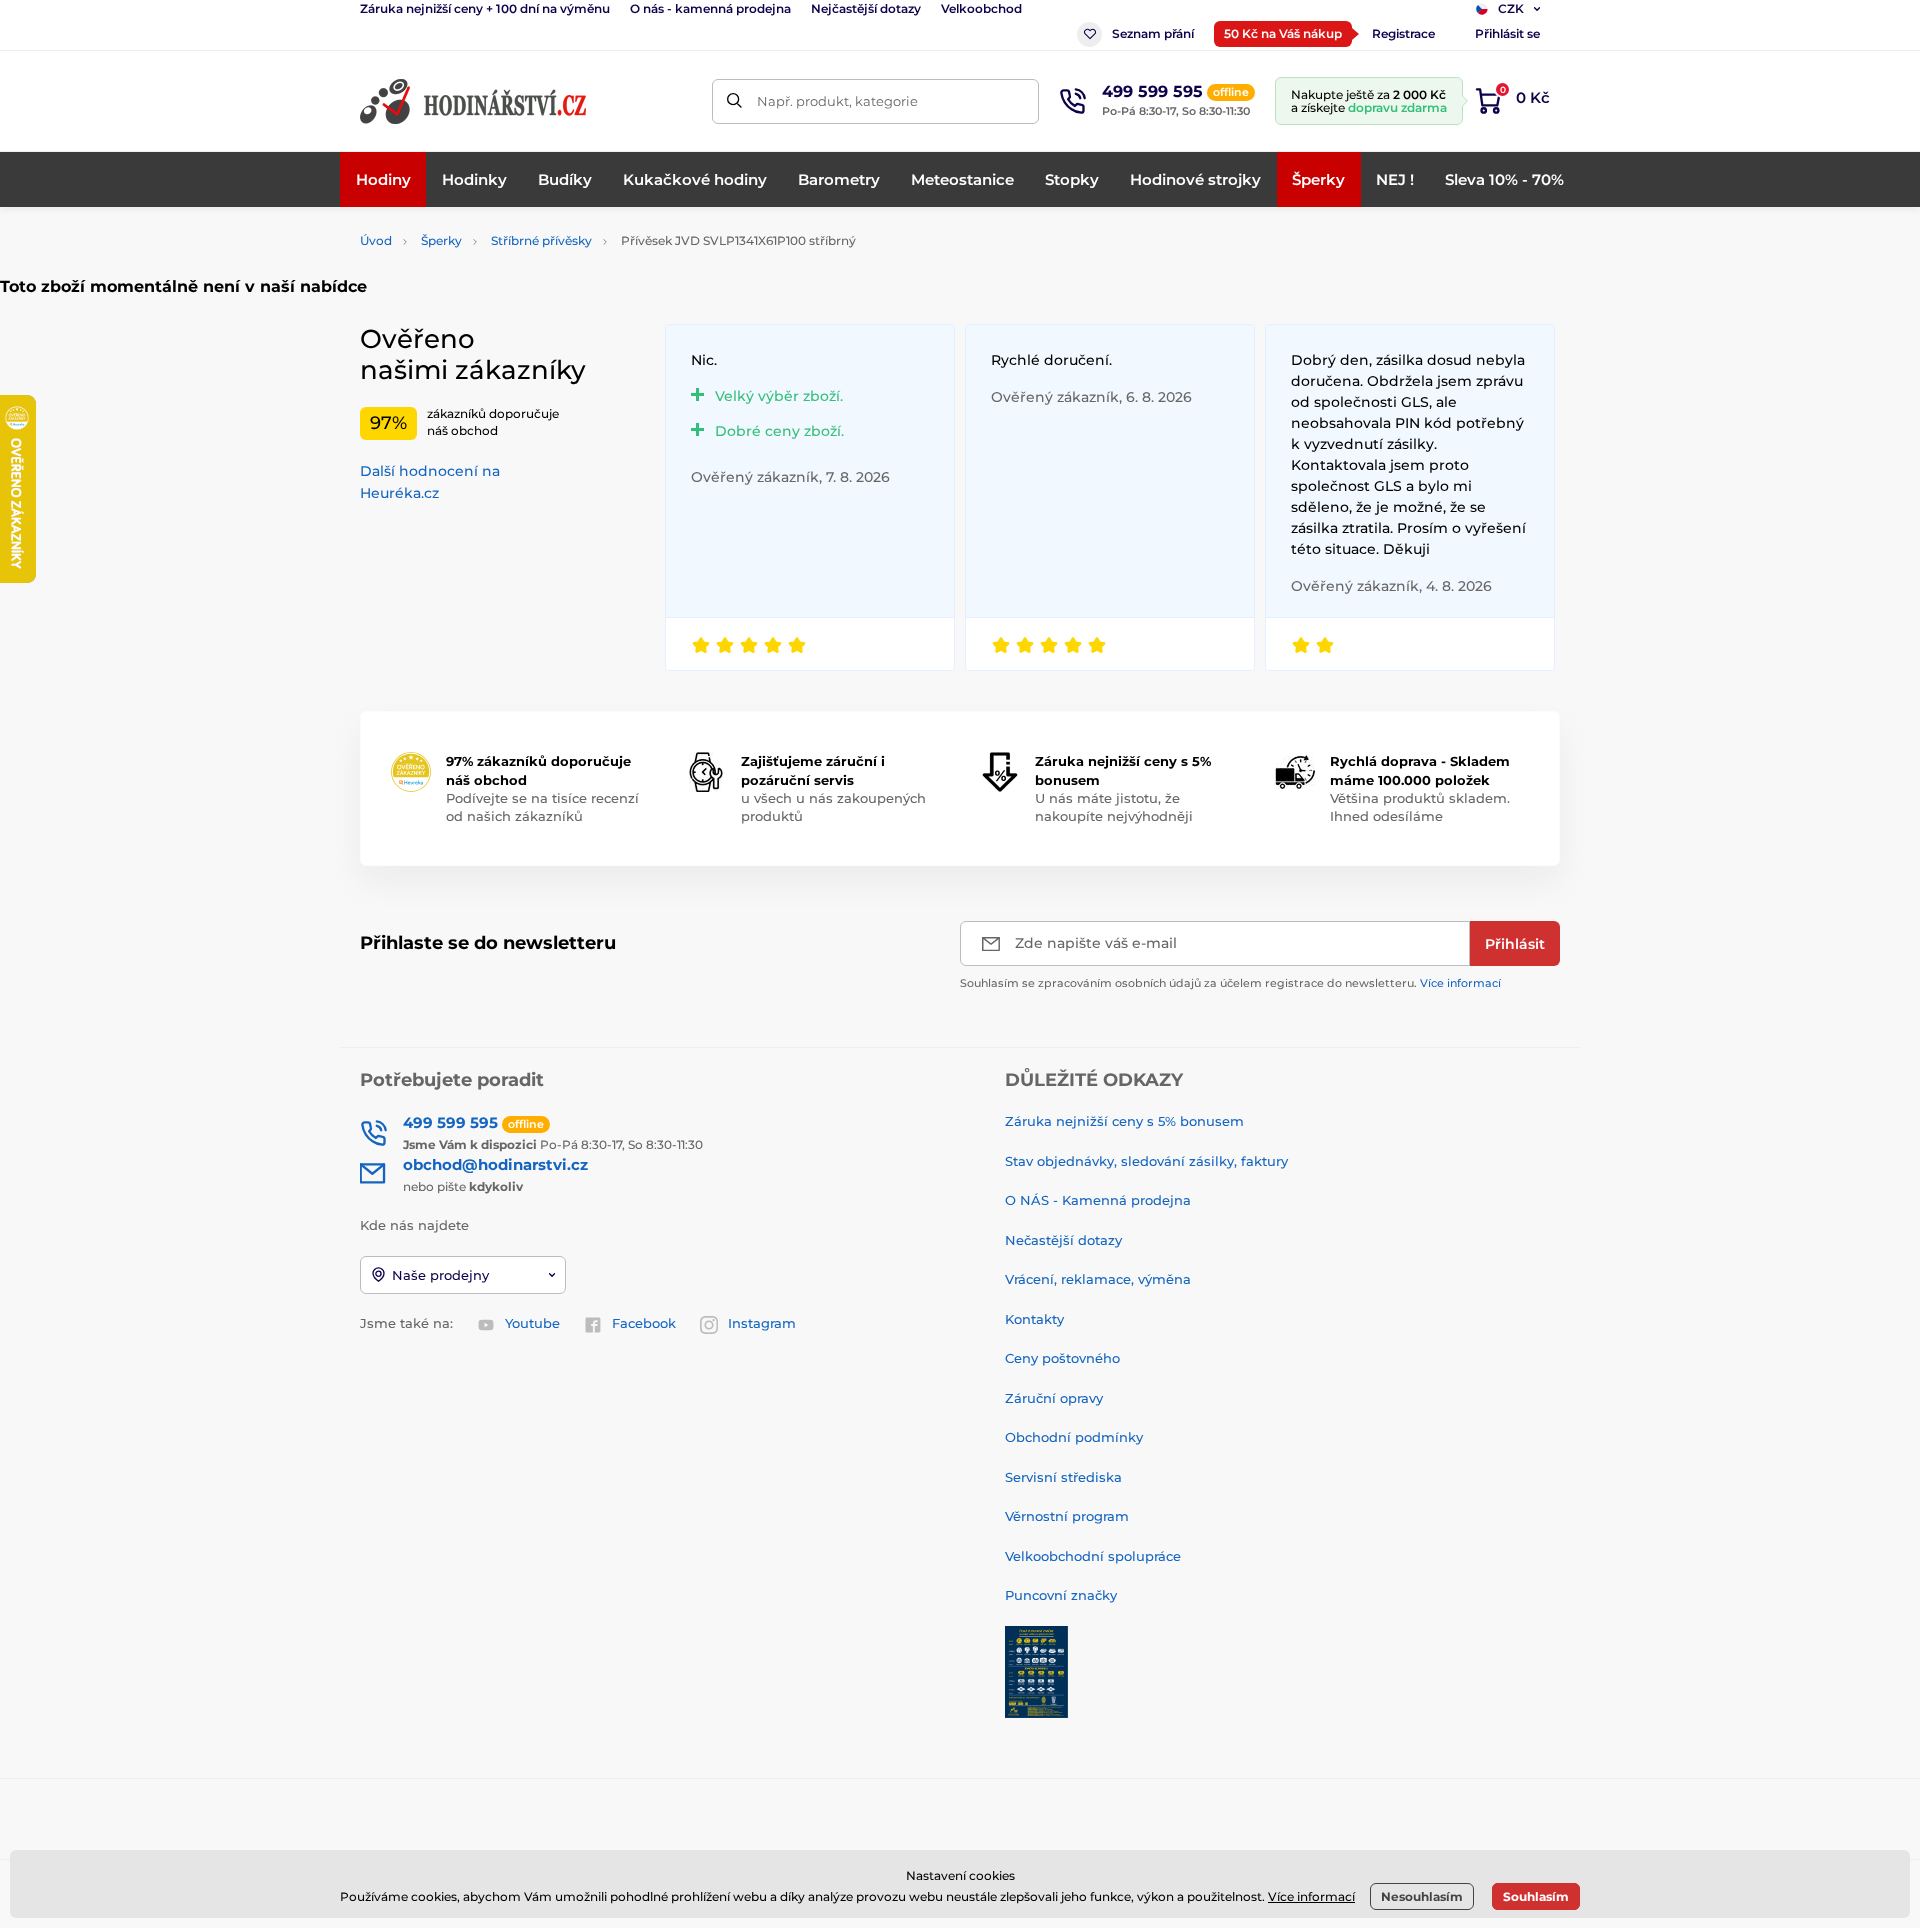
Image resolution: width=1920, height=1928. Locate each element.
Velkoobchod (981, 8)
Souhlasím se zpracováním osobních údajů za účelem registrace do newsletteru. (1230, 983)
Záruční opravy (1054, 1398)
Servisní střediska (1063, 1477)
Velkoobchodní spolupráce (1093, 1556)
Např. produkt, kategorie (837, 101)
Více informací (1460, 983)
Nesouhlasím (1422, 1896)
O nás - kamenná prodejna (710, 8)
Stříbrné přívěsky (541, 240)
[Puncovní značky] (1036, 1670)
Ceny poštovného (1062, 1358)
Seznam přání (1153, 33)
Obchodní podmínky (1074, 1437)
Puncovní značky (1061, 1595)
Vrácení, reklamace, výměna (1098, 1279)
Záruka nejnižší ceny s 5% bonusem (1124, 1121)
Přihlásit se (1507, 33)
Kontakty (1034, 1319)
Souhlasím (1536, 1896)
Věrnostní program (1067, 1516)
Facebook (644, 1323)
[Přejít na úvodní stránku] (475, 101)
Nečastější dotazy (1063, 1240)
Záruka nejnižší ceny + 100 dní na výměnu (485, 8)
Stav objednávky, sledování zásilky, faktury (1146, 1161)
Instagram (762, 1323)
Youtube (532, 1323)
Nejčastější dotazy (866, 8)
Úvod (376, 240)
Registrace (1403, 33)
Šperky (441, 240)
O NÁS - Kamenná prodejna (1098, 1200)
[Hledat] (734, 101)
